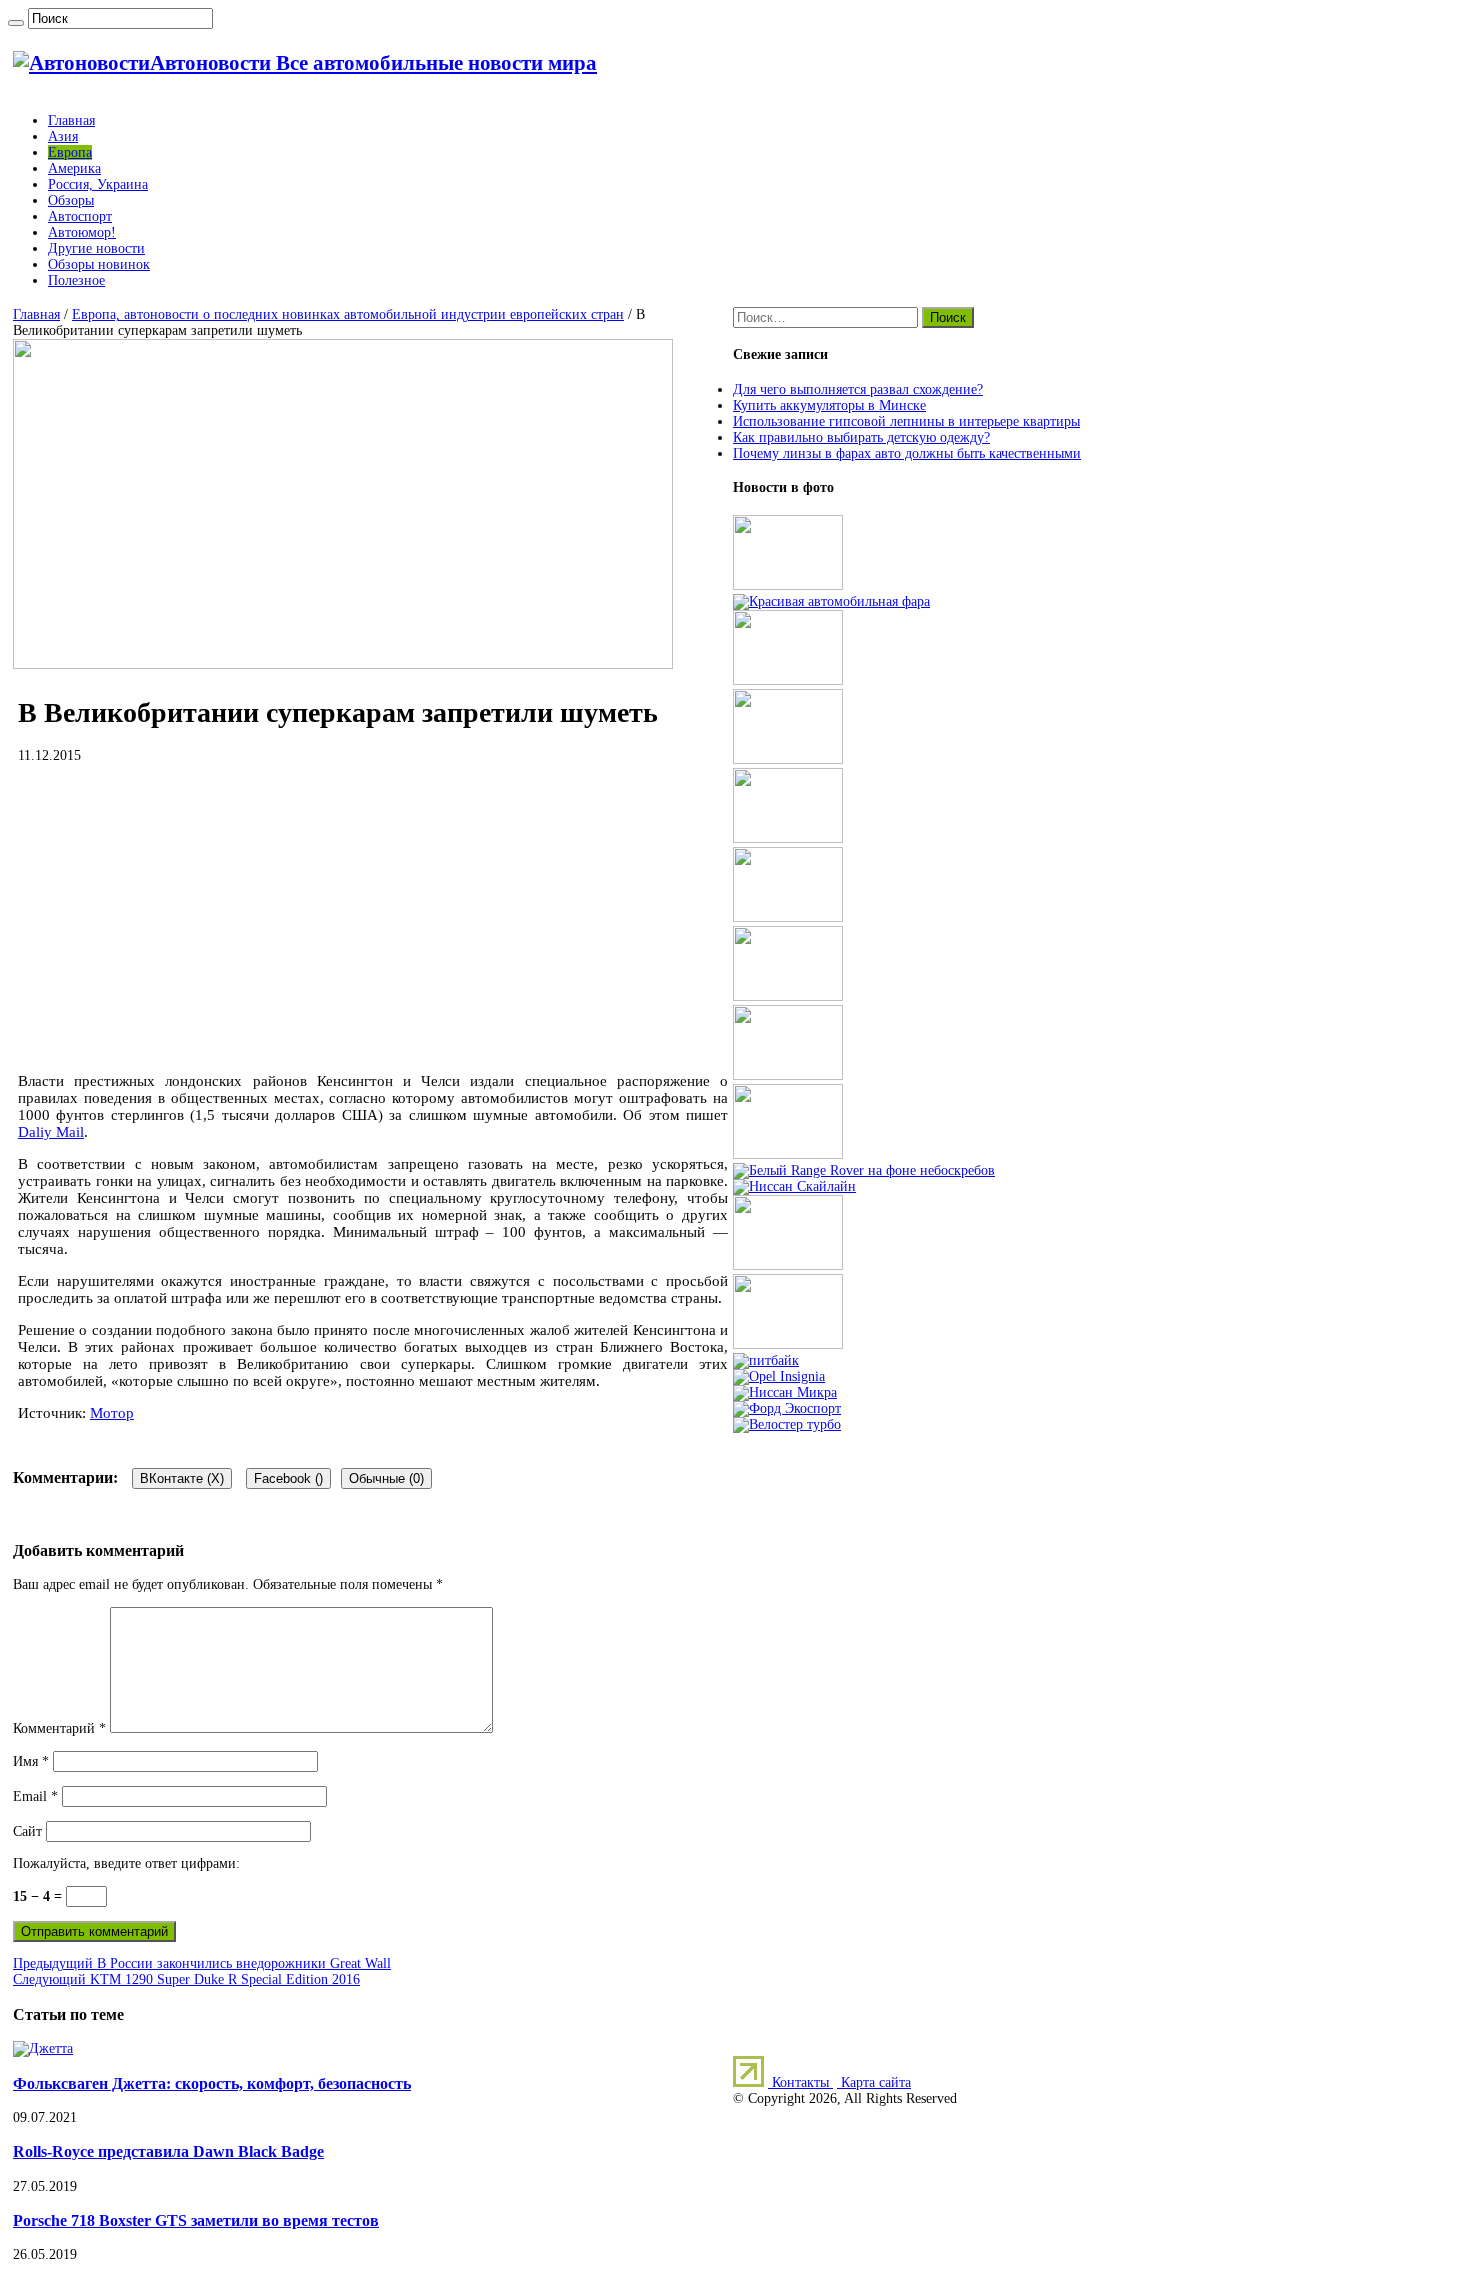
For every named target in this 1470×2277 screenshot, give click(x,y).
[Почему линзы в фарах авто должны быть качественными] (831, 601)
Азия (63, 136)
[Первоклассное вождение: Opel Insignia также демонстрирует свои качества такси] (779, 1376)
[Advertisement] (373, 918)
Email (35, 1796)
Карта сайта (874, 2082)
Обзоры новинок (99, 264)
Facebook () (288, 1478)
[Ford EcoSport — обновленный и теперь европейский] (787, 1408)
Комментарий (59, 1728)
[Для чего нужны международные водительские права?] (788, 1154)
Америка (74, 168)
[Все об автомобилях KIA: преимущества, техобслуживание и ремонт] (788, 1344)
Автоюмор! (82, 232)
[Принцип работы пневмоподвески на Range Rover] (864, 1170)
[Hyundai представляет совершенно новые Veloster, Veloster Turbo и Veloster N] (787, 1424)
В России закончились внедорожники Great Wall (202, 1963)
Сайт (27, 1831)
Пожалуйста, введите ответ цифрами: (126, 1863)
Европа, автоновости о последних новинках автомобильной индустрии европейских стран (348, 314)
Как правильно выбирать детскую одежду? (861, 437)
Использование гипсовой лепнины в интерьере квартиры (906, 421)
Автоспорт (80, 216)
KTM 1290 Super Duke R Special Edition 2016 (186, 1979)
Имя (31, 1761)
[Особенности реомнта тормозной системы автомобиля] (788, 996)
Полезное (76, 280)
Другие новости (96, 248)
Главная (71, 120)
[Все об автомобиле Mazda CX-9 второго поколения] (788, 838)
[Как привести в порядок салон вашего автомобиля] (788, 680)
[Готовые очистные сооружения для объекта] (788, 1075)
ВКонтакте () (182, 1478)
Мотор (112, 1413)
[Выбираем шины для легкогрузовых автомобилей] (788, 917)
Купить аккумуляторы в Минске (829, 405)
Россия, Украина (98, 184)
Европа (70, 152)
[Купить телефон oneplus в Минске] (788, 1265)
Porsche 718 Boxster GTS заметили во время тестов (196, 2220)
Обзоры (71, 200)
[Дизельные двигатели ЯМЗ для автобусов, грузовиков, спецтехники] (788, 759)
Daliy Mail (51, 1132)
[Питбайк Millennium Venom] (766, 1360)
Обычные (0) (386, 1478)
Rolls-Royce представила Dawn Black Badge (168, 2151)
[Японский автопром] (794, 1186)
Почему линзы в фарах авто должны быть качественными (907, 453)
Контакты (800, 2082)
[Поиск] (16, 23)
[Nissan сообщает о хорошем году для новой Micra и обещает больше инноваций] (785, 1392)
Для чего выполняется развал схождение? (858, 389)
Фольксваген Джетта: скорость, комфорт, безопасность (212, 2083)
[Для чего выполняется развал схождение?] (788, 585)
